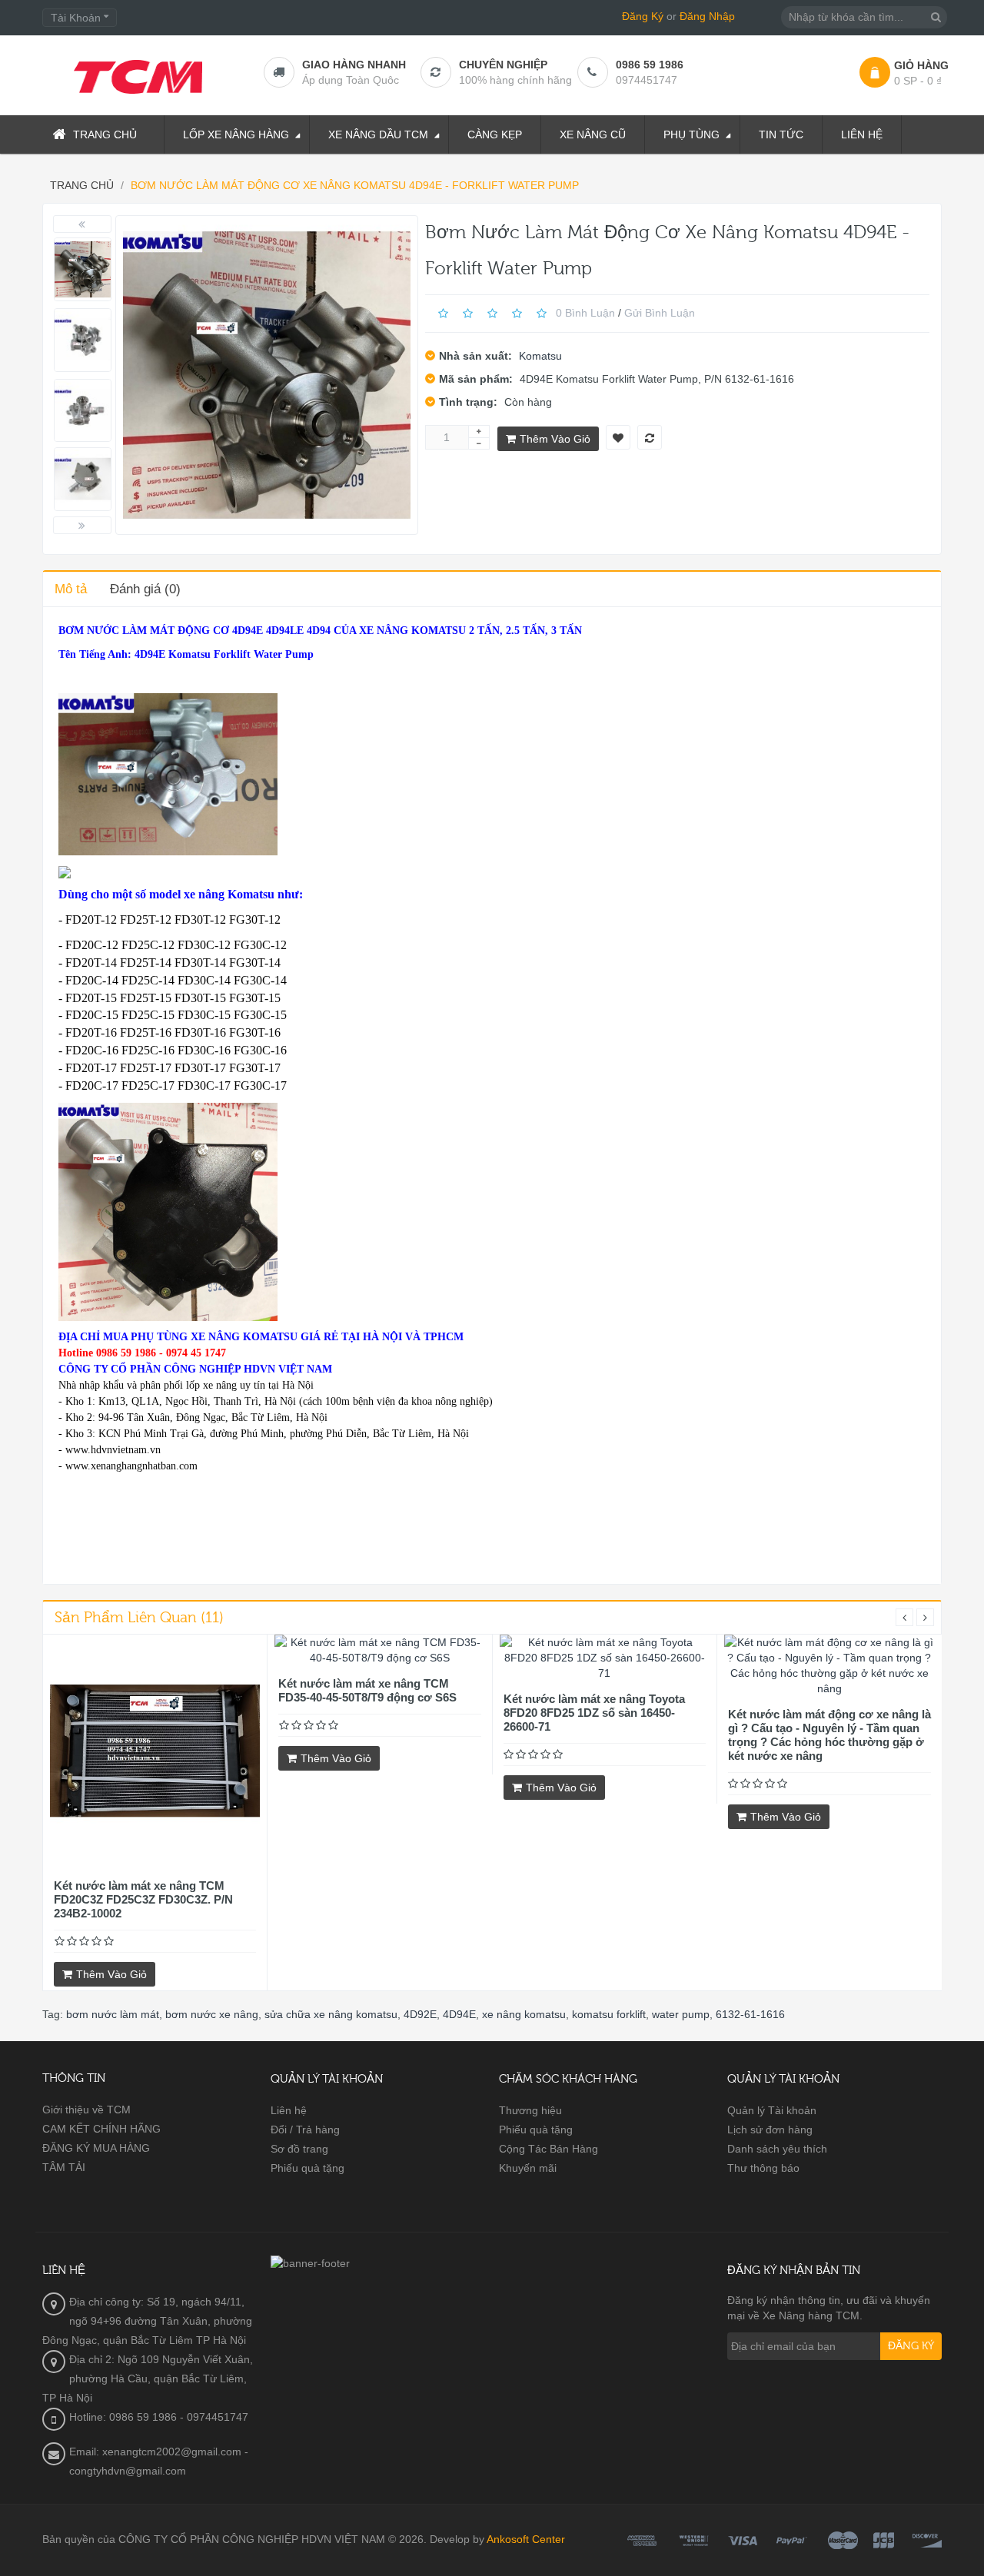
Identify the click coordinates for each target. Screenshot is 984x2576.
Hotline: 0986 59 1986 (123, 2417)
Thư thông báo (763, 2168)
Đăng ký (911, 2346)
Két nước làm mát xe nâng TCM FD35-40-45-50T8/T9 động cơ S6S (367, 1690)
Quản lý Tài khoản (772, 2110)
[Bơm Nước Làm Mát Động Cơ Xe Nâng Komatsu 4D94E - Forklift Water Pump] (83, 269)
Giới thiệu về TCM (86, 2110)
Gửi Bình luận (660, 313)
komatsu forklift (609, 2014)
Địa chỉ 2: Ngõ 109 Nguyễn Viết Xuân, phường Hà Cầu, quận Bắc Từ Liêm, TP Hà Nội (148, 2378)
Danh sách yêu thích (777, 2149)
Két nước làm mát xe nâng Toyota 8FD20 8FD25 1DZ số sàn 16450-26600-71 (594, 1713)
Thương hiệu (530, 2110)
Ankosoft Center (526, 2539)
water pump (681, 2014)
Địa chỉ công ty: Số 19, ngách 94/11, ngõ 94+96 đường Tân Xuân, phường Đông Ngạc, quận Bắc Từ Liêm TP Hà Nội (147, 2321)
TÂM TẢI (64, 2167)
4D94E (459, 2014)
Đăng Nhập (707, 16)
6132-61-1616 (750, 2014)
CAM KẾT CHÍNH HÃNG (101, 2129)
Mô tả (71, 589)
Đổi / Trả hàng (305, 2130)
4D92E (420, 2014)
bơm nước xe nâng (212, 2014)
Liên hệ (289, 2110)
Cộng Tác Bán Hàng (549, 2149)
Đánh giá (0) (145, 589)
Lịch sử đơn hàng (770, 2130)
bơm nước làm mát (113, 2014)
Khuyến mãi (528, 2168)
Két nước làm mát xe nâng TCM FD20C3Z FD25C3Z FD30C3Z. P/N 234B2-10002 (143, 1899)
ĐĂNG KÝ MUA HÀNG (96, 2148)
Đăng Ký (643, 16)
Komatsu (540, 356)
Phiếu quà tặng (307, 2168)
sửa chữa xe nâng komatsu (331, 2014)
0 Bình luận (585, 313)
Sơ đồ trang (299, 2149)
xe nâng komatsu (524, 2014)
